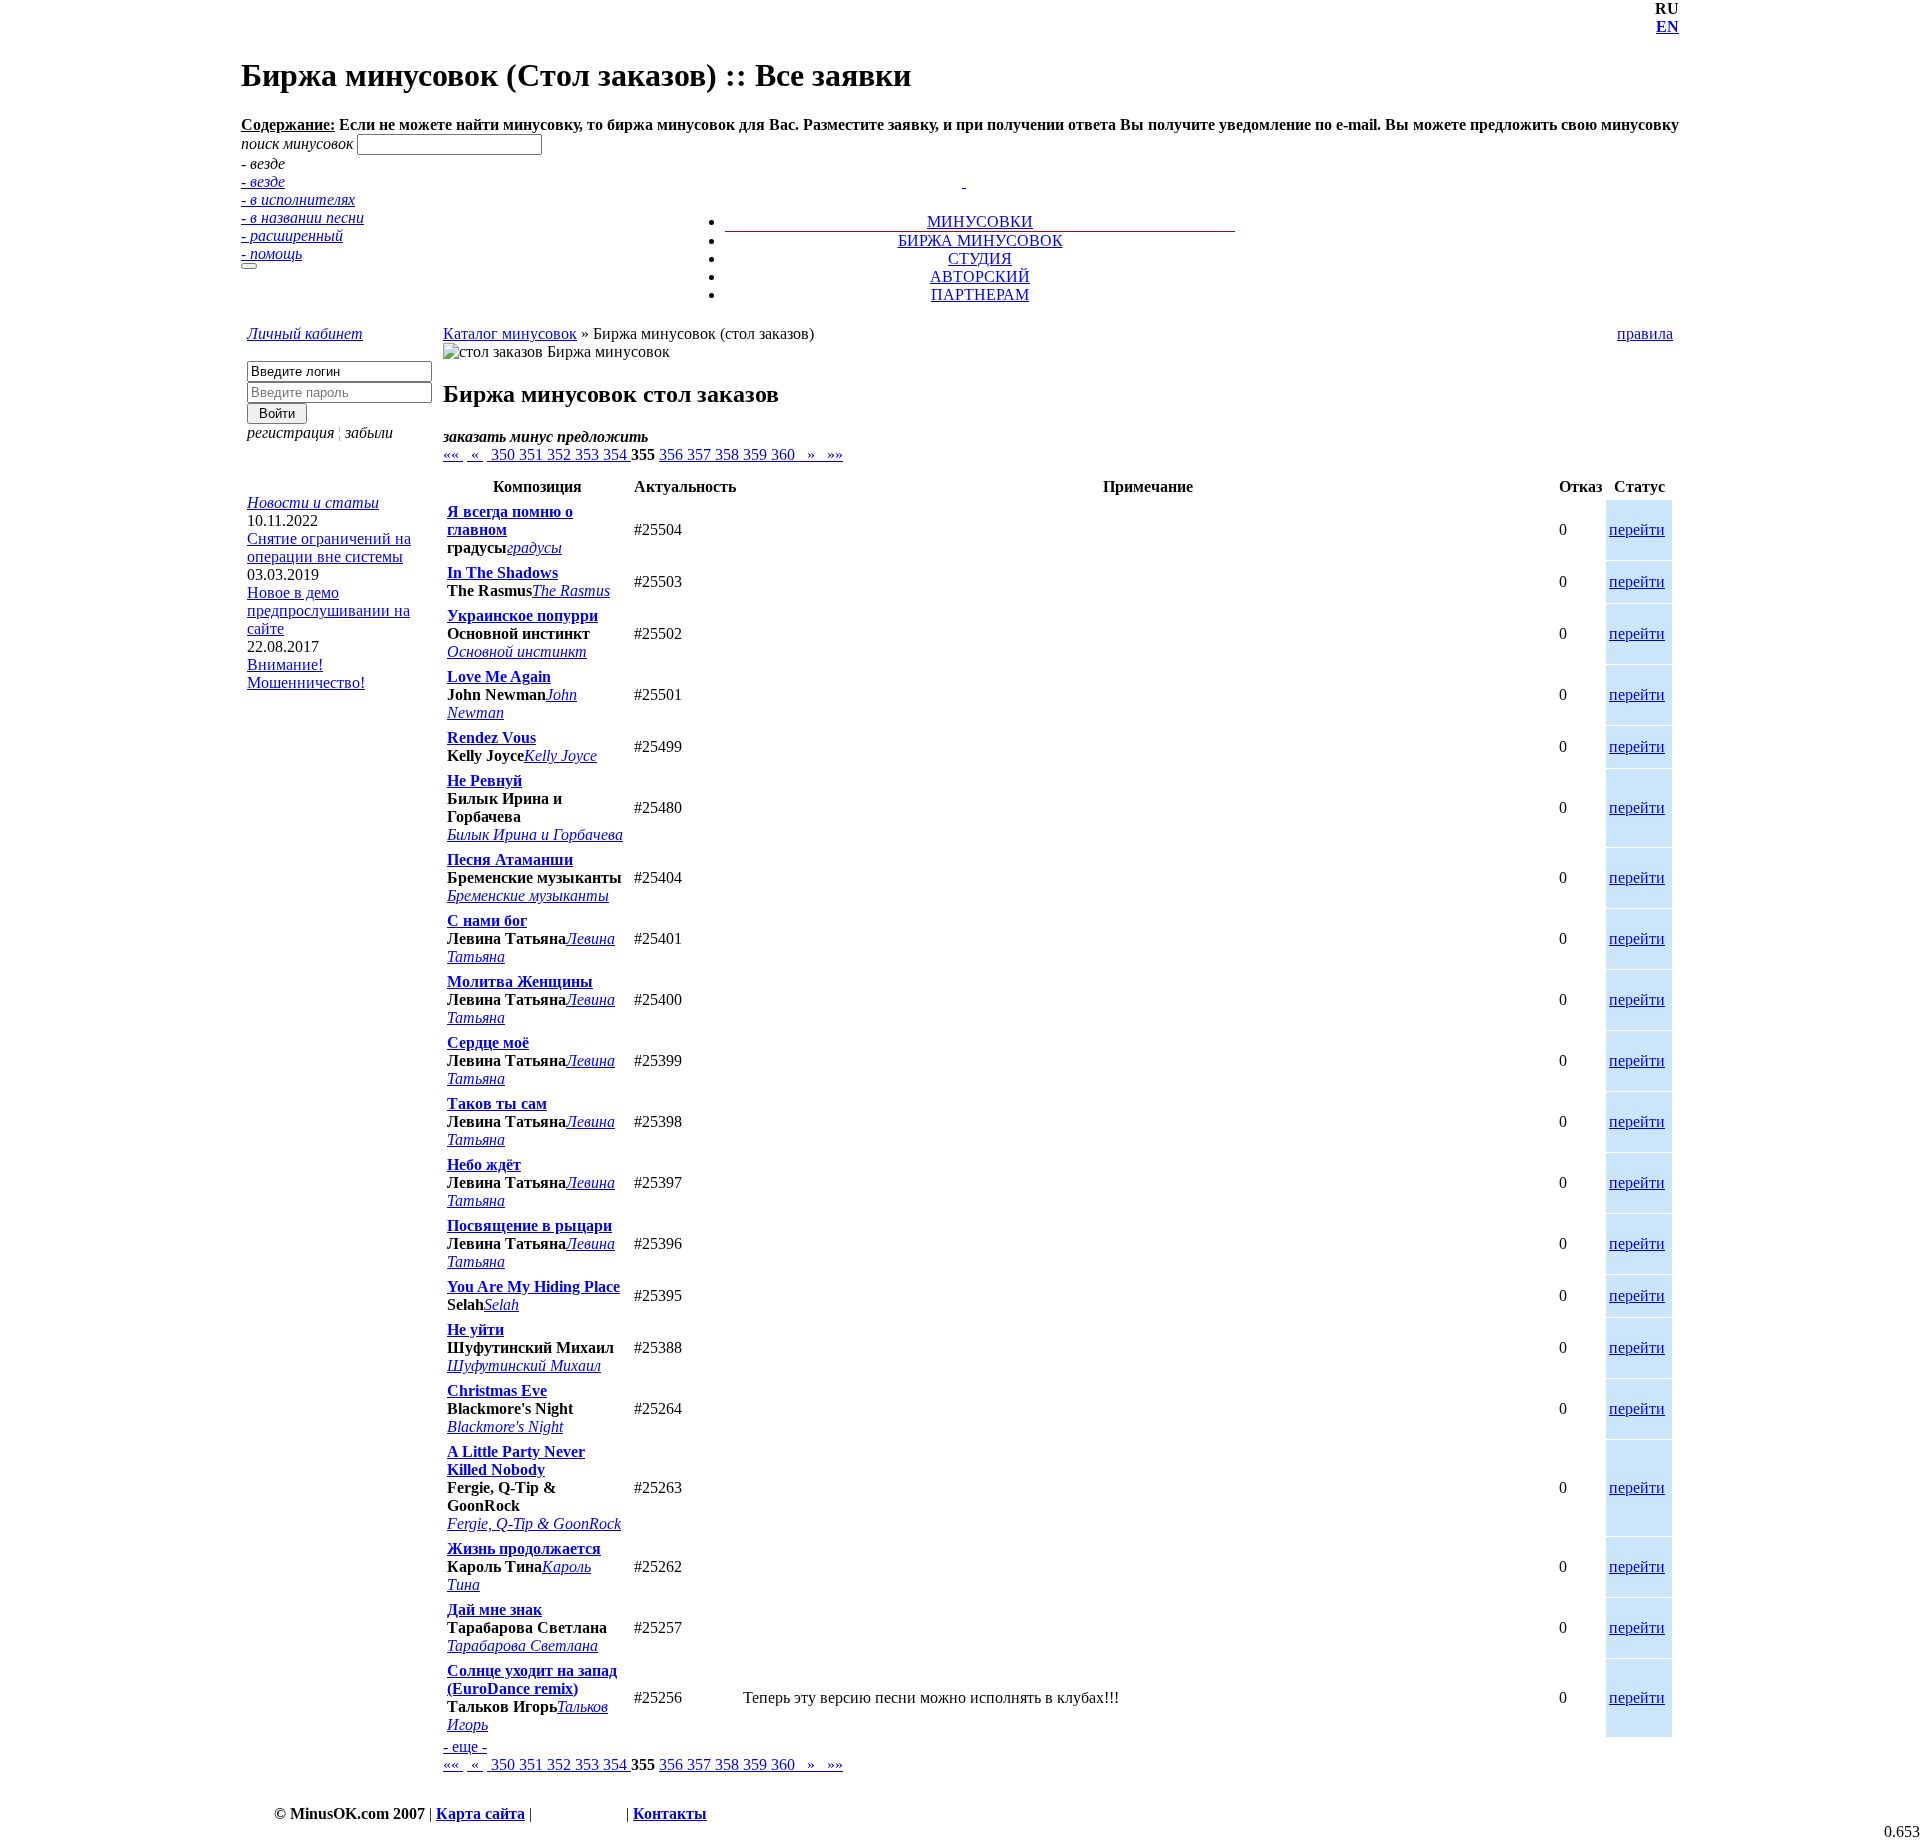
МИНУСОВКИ (980, 221)
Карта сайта (480, 1813)
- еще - (465, 1746)
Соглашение (579, 1813)
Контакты (670, 1813)
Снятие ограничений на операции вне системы (329, 547)
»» (831, 454)
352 (561, 454)
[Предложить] (966, 163)
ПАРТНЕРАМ (980, 294)
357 (701, 454)
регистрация (290, 432)
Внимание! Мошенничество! (306, 673)
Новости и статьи (313, 502)
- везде (263, 181)
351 (533, 454)
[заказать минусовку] (955, 163)
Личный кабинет (305, 333)
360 (785, 454)
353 (589, 454)
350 (503, 454)
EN (1667, 26)
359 (757, 454)
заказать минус (498, 436)
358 (729, 454)
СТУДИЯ (980, 258)
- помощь (271, 253)
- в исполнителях (298, 199)
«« (453, 454)
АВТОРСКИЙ (980, 276)
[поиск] (249, 266)
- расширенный (292, 235)
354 (617, 454)
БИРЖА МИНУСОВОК (980, 240)
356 (673, 454)
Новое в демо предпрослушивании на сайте (328, 610)
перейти (1637, 529)
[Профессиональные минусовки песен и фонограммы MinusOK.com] (964, 181)
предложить (602, 436)
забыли (369, 432)
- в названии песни (302, 217)
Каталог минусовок (510, 333)
